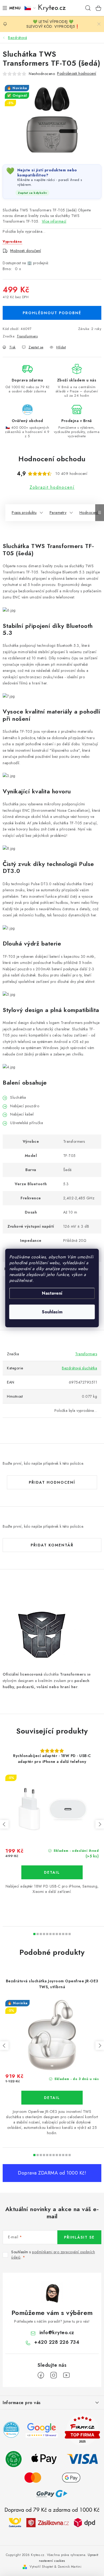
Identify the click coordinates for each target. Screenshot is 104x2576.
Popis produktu (24, 513)
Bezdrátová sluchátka (79, 1368)
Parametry (58, 513)
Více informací (54, 221)
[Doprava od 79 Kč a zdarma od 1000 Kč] (52, 2522)
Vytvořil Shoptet (41, 2567)
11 (70, 1934)
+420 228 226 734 (57, 2342)
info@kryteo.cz (57, 2333)
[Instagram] (54, 2375)
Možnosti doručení (26, 251)
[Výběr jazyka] (30, 8)
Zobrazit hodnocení (52, 487)
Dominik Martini (70, 2567)
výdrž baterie (43, 943)
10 (66, 1934)
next (100, 1824)
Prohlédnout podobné (52, 313)
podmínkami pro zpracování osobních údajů (53, 2255)
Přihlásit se (79, 2237)
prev (4, 1824)
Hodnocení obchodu (52, 459)
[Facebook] (41, 2375)
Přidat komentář (52, 1545)
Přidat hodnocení (52, 1482)
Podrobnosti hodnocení (77, 73)
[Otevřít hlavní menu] (10, 8)
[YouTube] (66, 2375)
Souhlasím (52, 1312)
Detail (52, 1872)
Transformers (27, 336)
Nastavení (52, 1293)
